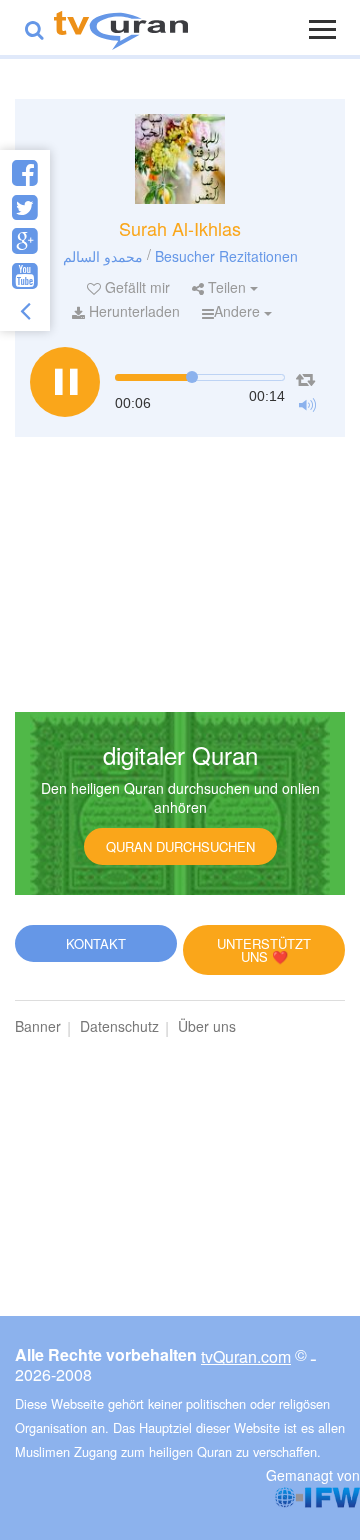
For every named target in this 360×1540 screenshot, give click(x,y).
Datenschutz (119, 1026)
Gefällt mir (135, 287)
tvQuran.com (246, 1356)
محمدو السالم (103, 255)
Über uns (207, 1026)
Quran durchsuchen (180, 846)
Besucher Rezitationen (226, 255)
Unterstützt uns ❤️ (264, 950)
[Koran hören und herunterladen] (121, 27)
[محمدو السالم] (180, 159)
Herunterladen (132, 311)
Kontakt (96, 943)
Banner (38, 1026)
